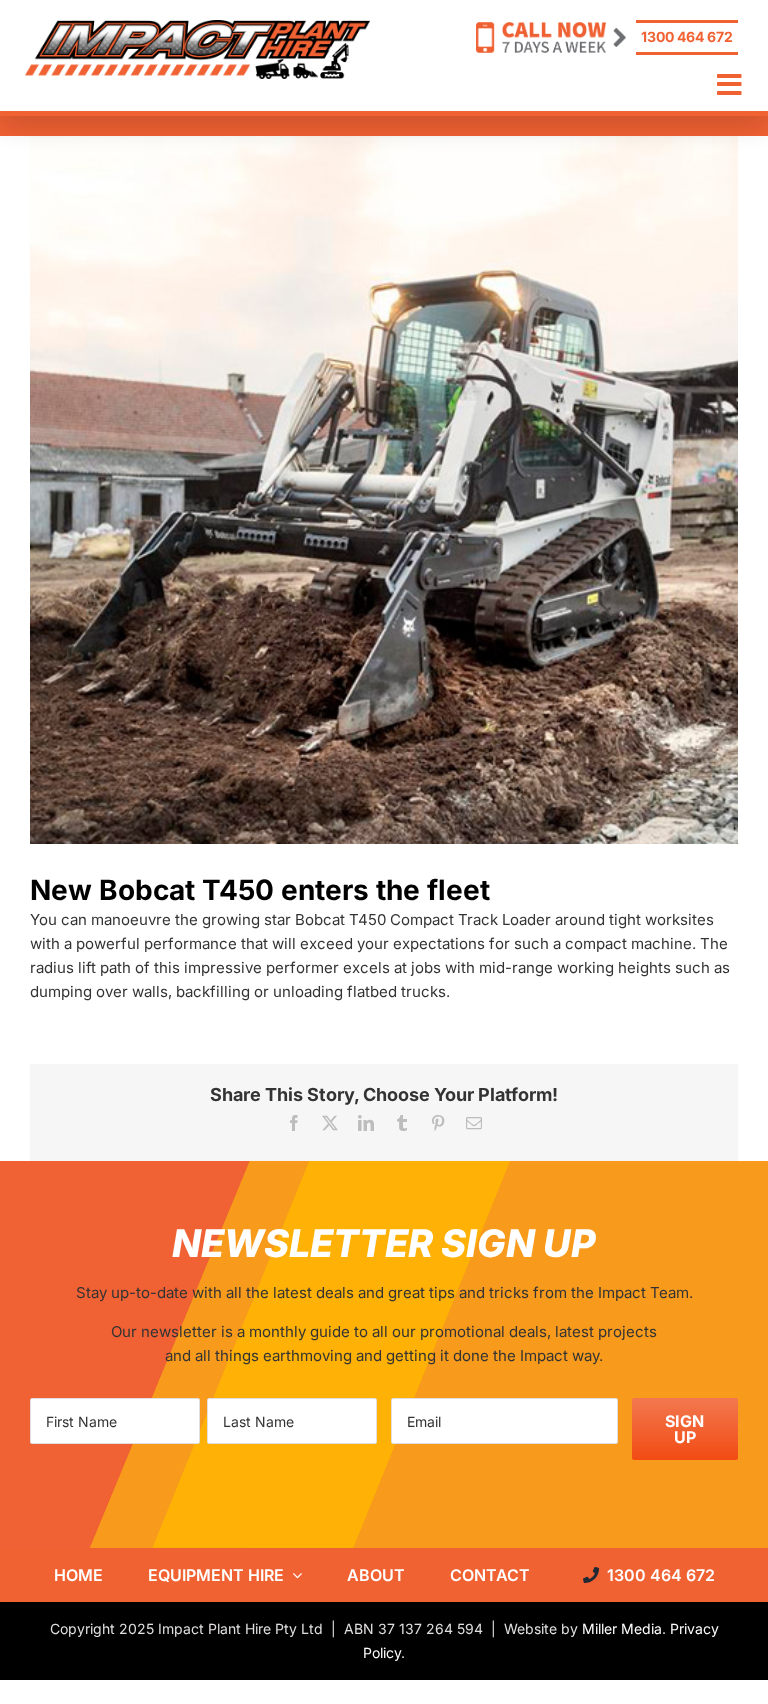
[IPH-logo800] (197, 27)
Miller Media (622, 1628)
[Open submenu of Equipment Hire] (293, 1575)
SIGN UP (684, 1429)
